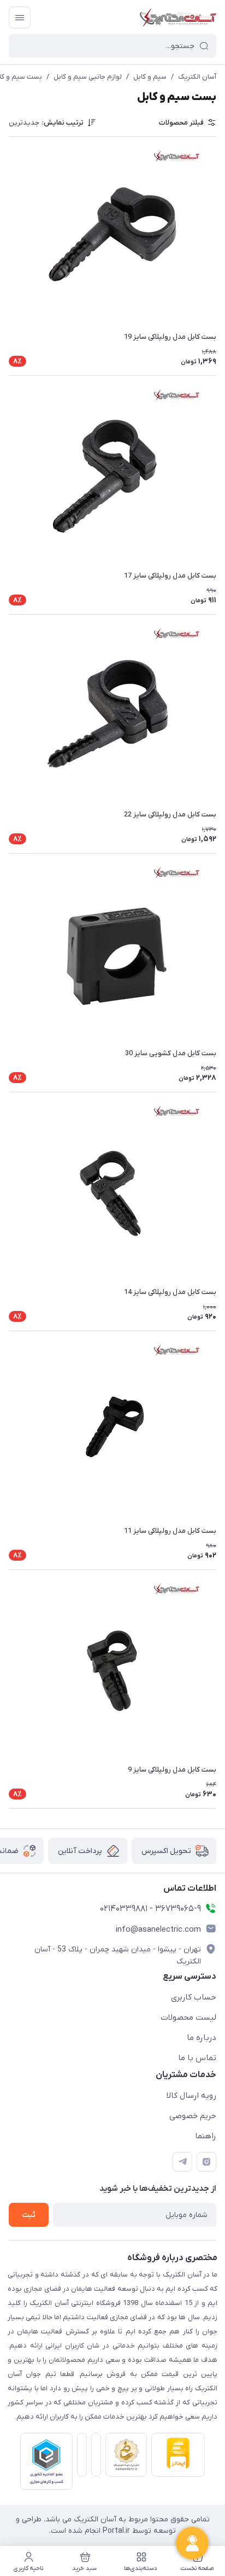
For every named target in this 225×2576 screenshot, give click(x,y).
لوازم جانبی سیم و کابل (88, 77)
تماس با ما (197, 2058)
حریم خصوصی (193, 2116)
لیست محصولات (188, 2018)
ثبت (29, 2215)
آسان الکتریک (197, 77)
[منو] (20, 17)
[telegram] (182, 2162)
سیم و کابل (150, 77)
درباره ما (202, 2038)
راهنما (206, 2136)
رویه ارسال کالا (191, 2096)
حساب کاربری (194, 1997)
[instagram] (206, 2162)
